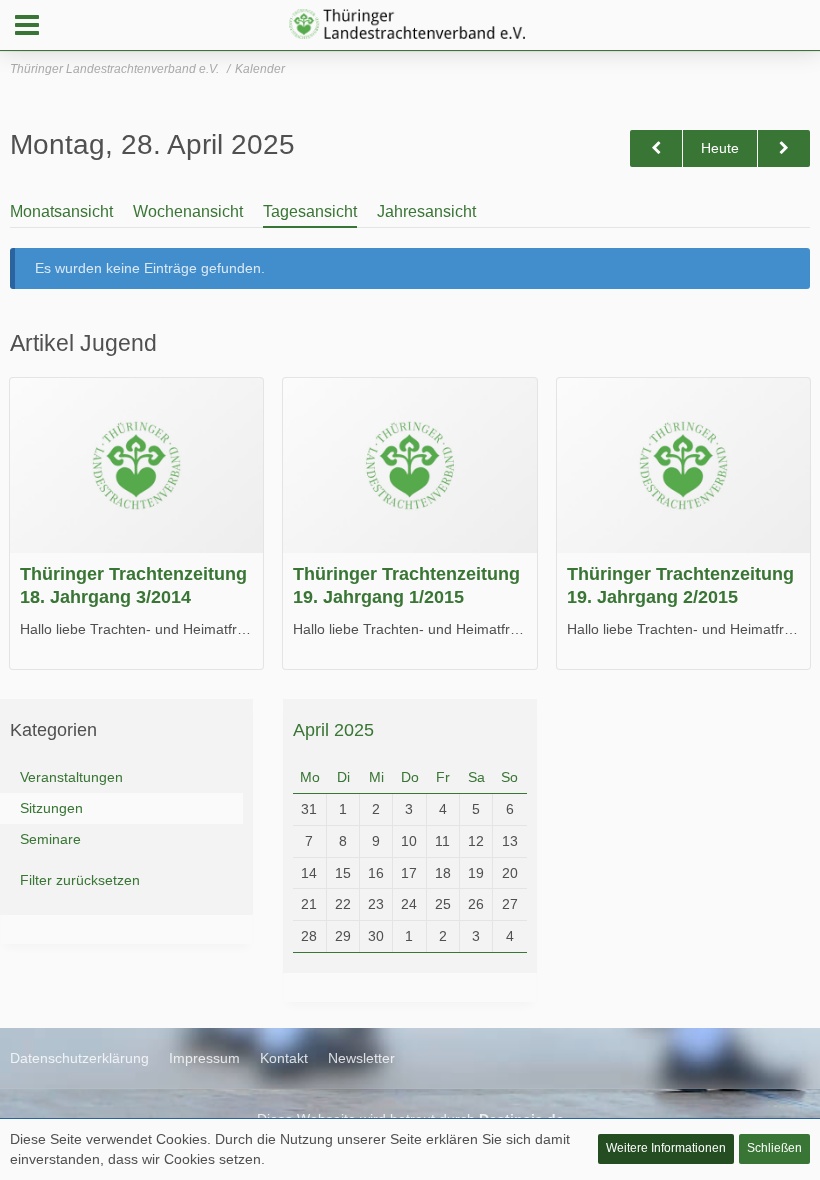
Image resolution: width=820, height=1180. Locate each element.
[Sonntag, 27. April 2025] (656, 148)
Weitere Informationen (666, 1148)
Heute (720, 148)
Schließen (774, 1148)
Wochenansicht (188, 211)
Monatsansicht (61, 211)
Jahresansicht (426, 211)
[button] (27, 25)
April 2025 (333, 730)
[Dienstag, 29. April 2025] (784, 148)
